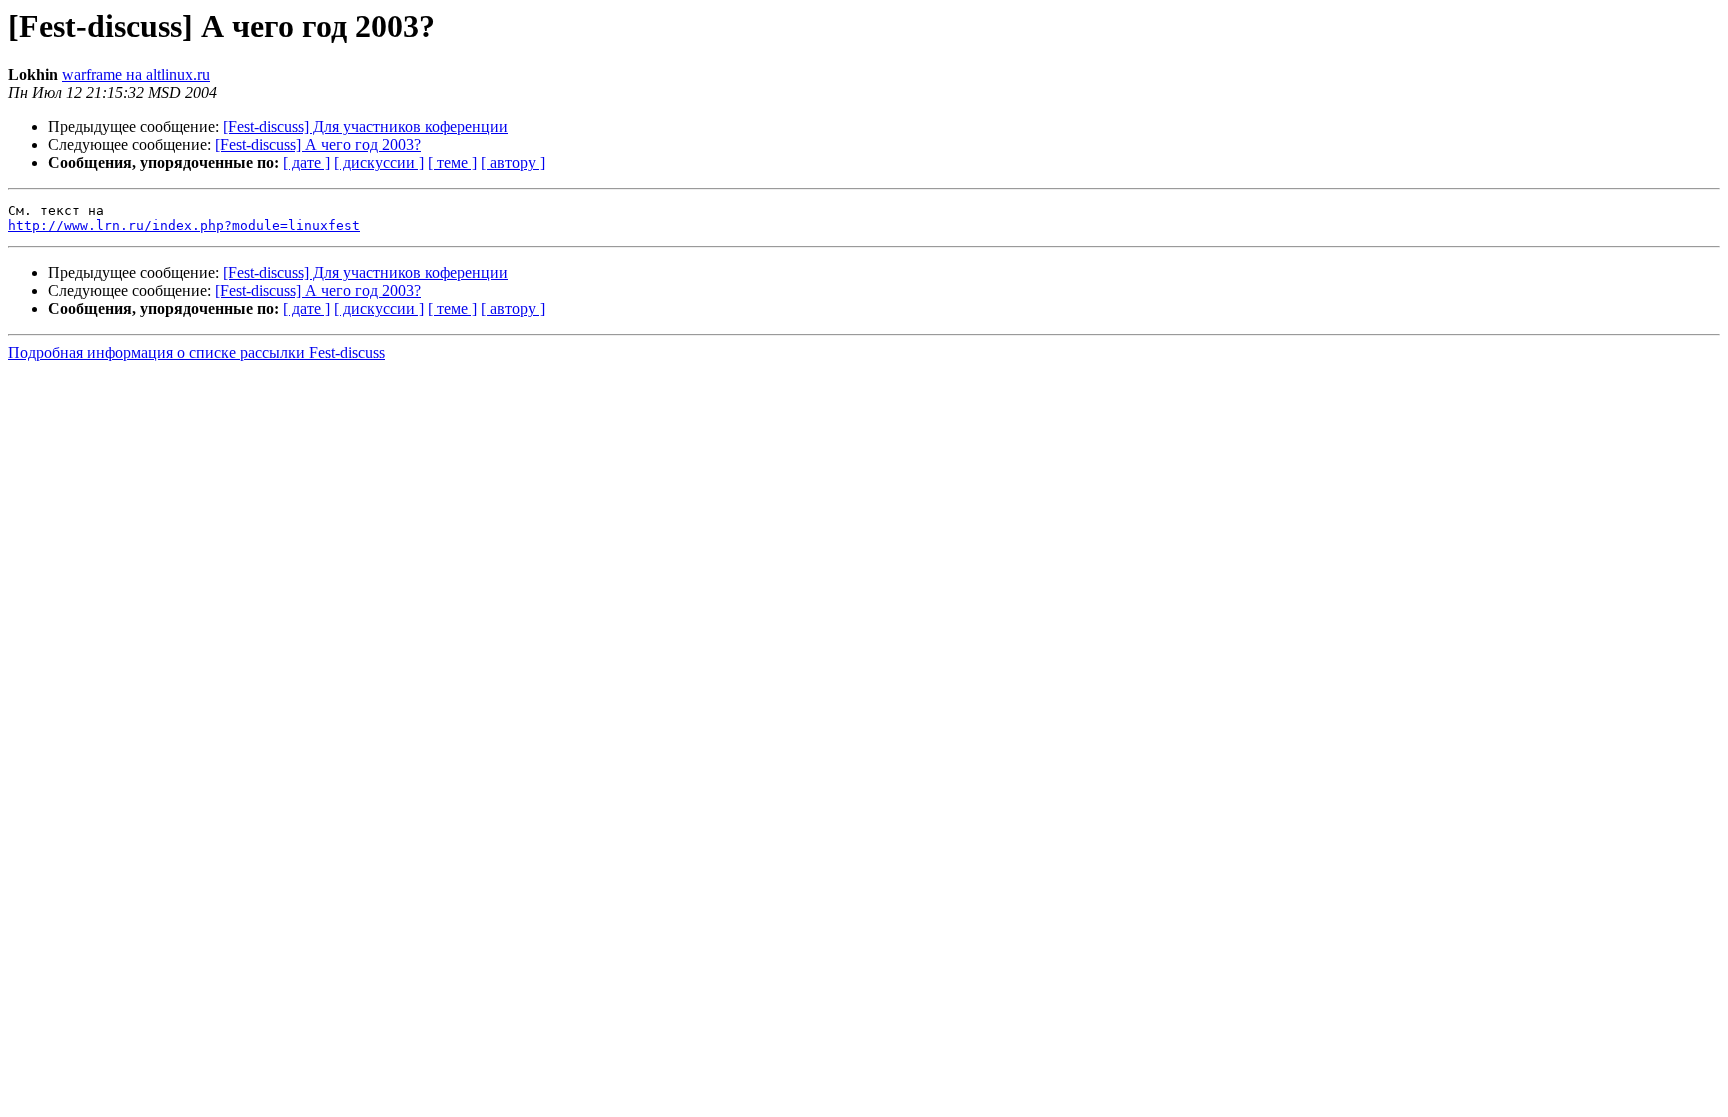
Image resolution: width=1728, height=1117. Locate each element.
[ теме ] (452, 162)
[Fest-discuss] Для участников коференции (365, 126)
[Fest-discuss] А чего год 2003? (318, 144)
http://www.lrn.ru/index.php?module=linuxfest (184, 225)
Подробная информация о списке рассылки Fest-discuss (196, 352)
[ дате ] (306, 162)
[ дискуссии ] (379, 162)
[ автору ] (513, 162)
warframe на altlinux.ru (136, 74)
